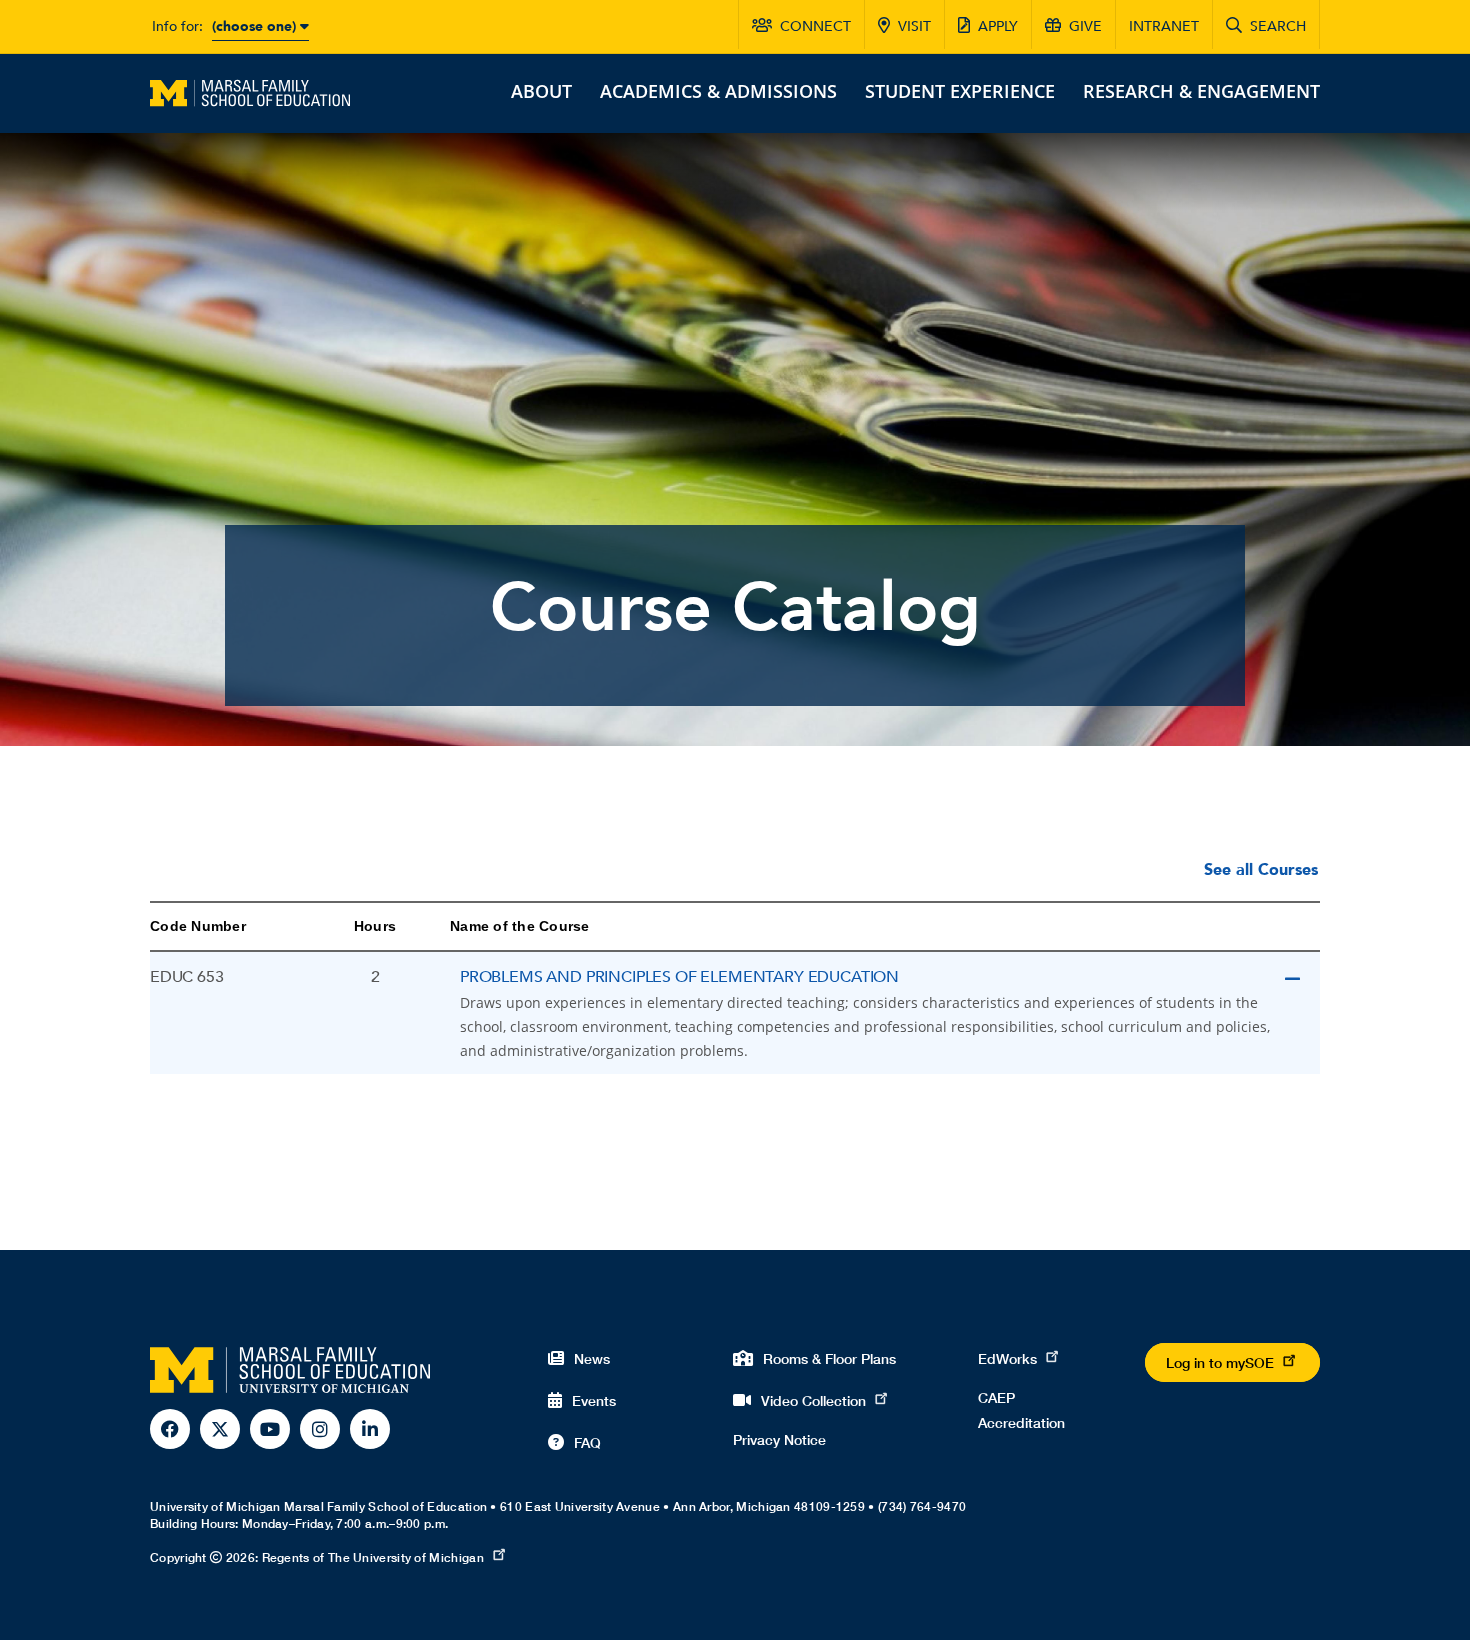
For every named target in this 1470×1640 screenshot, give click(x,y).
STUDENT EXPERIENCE (960, 91)
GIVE (1085, 26)
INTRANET (1164, 26)
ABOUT (541, 91)
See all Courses (1261, 870)
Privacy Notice (779, 1439)
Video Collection (813, 1400)
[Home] (250, 91)
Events (594, 1400)
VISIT (914, 26)
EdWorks (1007, 1358)
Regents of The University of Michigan (373, 1557)
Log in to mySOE (1220, 1362)
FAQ (587, 1442)
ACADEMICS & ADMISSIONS (718, 91)
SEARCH (1278, 26)
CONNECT (815, 26)
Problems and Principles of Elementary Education (679, 977)
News (592, 1358)
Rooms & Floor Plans (829, 1358)
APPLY (998, 26)
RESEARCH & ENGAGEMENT (1201, 91)
